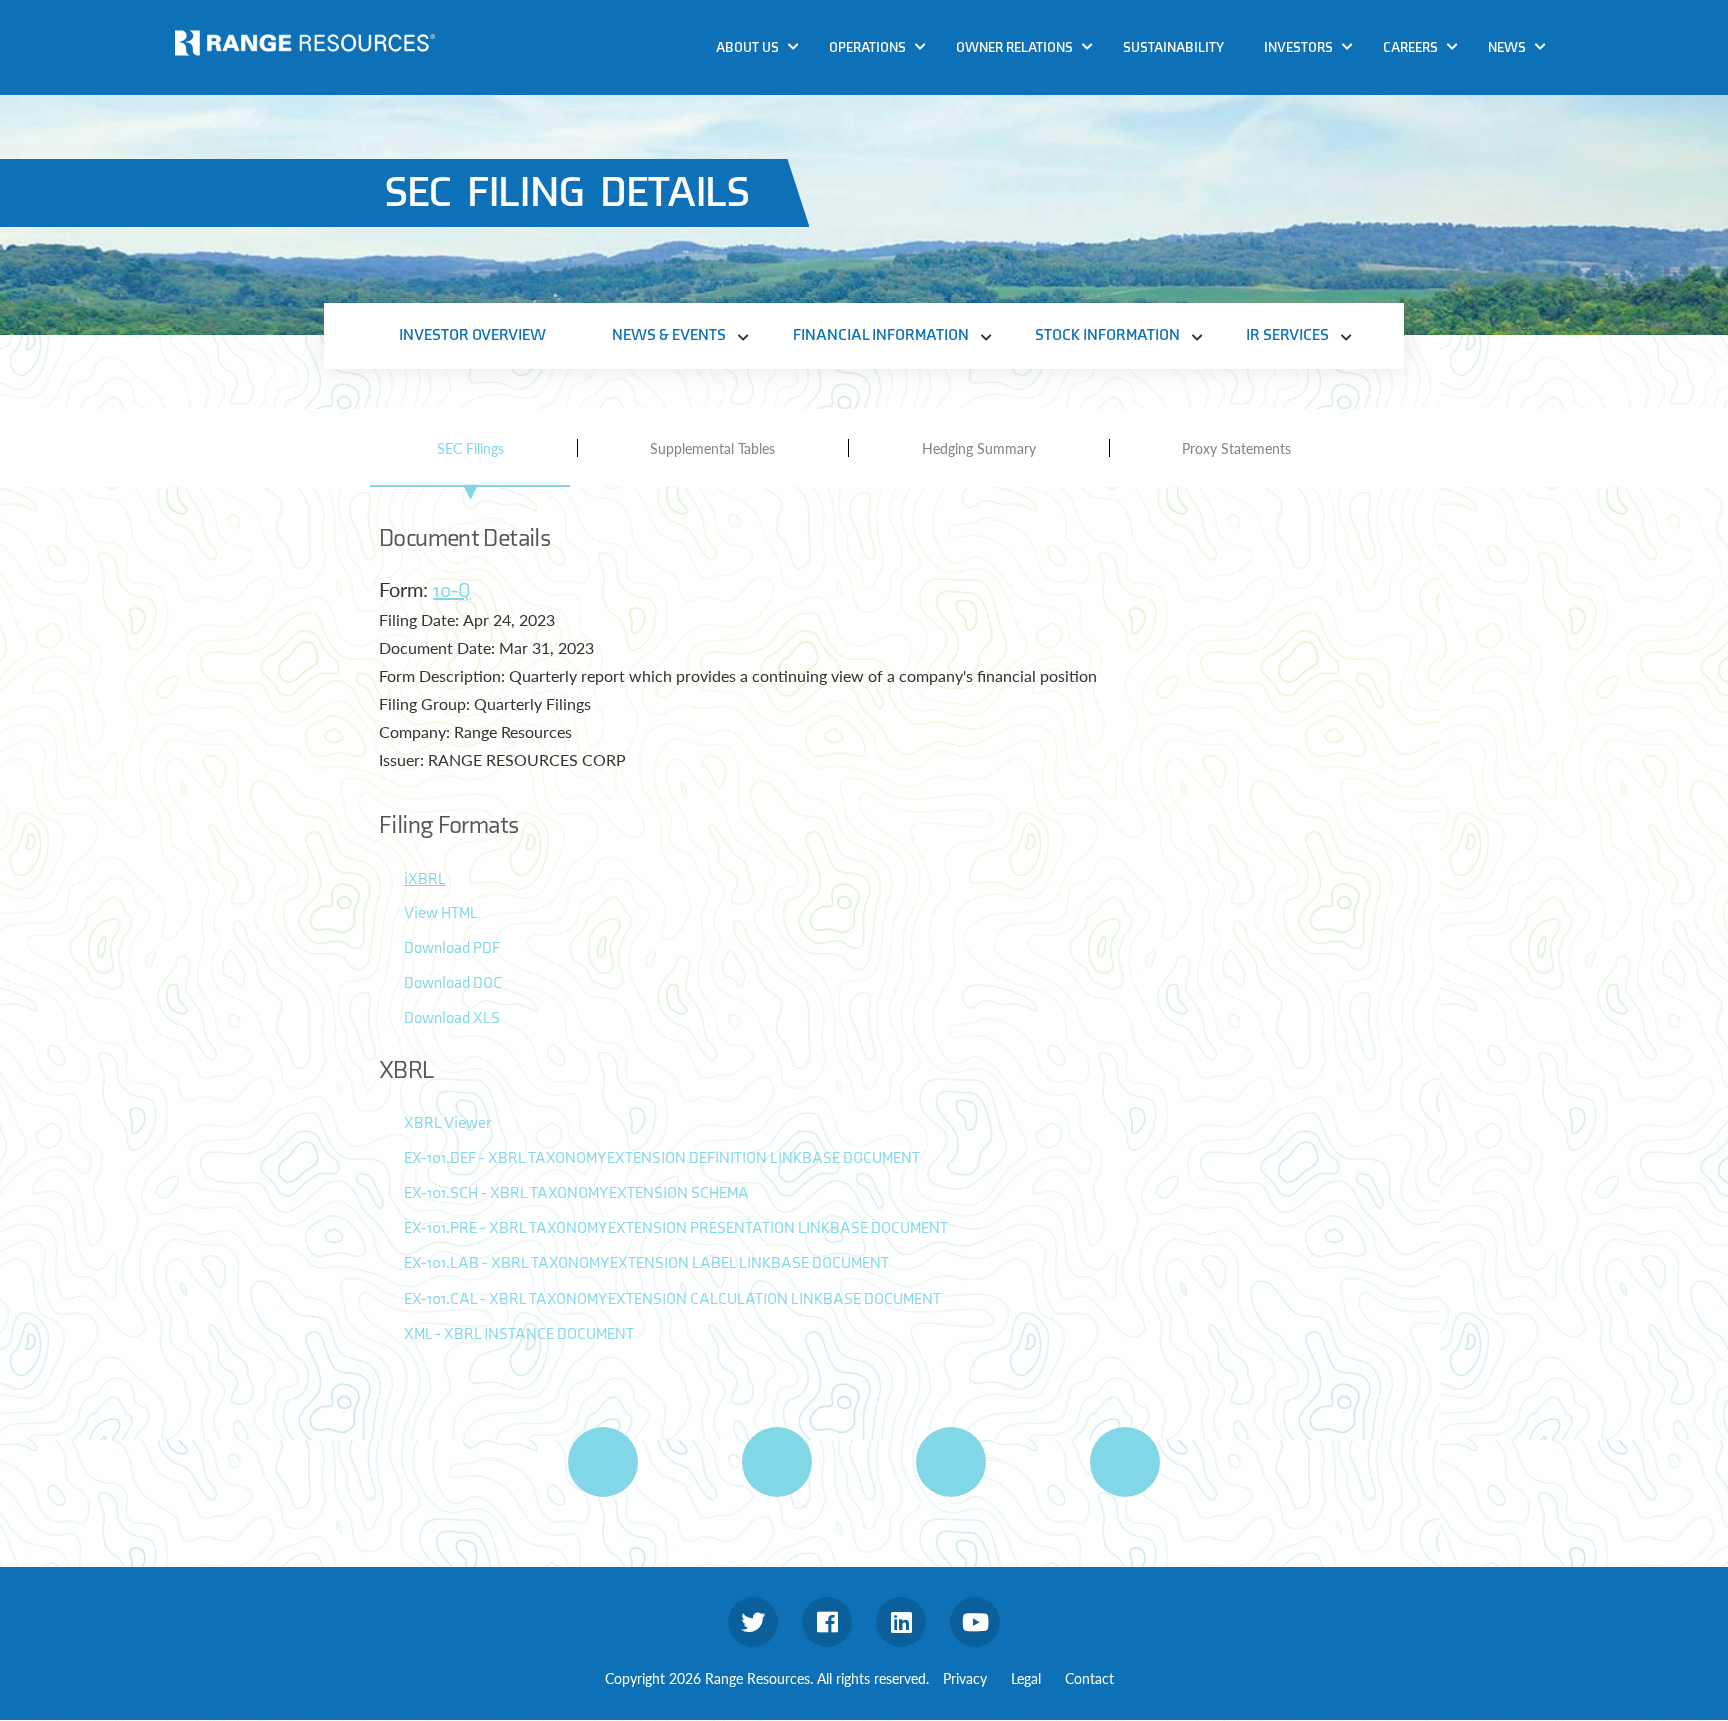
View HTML (441, 913)
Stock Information (1107, 335)
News (1507, 47)
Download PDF (452, 948)
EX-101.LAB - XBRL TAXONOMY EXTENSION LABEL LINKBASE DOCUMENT (646, 1263)
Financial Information (881, 335)
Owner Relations (1014, 47)
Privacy (965, 1678)
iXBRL (425, 879)
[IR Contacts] (1125, 1462)
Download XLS (452, 1018)
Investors (1298, 47)
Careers (1410, 47)
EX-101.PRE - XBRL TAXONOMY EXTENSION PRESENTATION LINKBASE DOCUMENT (676, 1228)
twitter (753, 1622)
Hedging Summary (979, 448)
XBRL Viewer (447, 1123)
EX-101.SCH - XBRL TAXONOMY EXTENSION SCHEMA (576, 1193)
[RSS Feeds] (777, 1462)
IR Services (1287, 335)
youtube (975, 1622)
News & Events (669, 335)
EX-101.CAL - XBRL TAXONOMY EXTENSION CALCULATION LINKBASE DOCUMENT (672, 1299)
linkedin (901, 1622)
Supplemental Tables (712, 448)
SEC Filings (470, 448)
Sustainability (1173, 47)
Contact (1089, 1678)
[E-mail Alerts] (951, 1462)
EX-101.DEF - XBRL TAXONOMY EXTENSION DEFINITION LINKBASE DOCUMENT (662, 1158)
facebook (827, 1622)
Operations (867, 47)
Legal (1026, 1678)
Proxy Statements (1236, 448)
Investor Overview (472, 335)
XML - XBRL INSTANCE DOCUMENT (519, 1334)
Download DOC (453, 983)
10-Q (452, 591)
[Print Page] (603, 1462)
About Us (747, 47)
